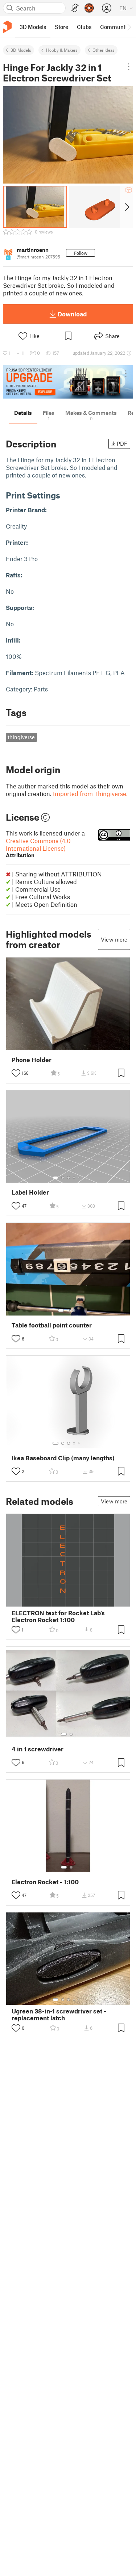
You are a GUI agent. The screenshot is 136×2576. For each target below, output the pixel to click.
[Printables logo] (7, 27)
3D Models (21, 50)
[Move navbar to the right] (129, 27)
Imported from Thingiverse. (90, 794)
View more (114, 939)
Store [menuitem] (61, 27)
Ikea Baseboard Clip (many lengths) (63, 1458)
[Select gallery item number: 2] (63, 1178)
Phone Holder (32, 1060)
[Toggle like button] (16, 1073)
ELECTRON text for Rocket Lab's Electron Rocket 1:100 (58, 1616)
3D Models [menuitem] (33, 27)
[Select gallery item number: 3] (69, 1178)
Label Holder (30, 1192)
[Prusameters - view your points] (89, 8)
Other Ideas (104, 50)
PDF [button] (122, 443)
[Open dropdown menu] (129, 67)
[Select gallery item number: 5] (79, 1178)
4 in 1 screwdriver (38, 1749)
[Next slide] (126, 207)
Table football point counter (52, 1325)
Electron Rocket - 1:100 (45, 1882)
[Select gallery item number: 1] (55, 1178)
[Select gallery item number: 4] (74, 1178)
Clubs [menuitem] (84, 27)
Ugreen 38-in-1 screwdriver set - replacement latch (59, 2015)
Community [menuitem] (115, 27)
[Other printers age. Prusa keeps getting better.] (68, 382)
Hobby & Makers (62, 50)
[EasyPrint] (75, 8)
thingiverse (21, 737)
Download (72, 314)
